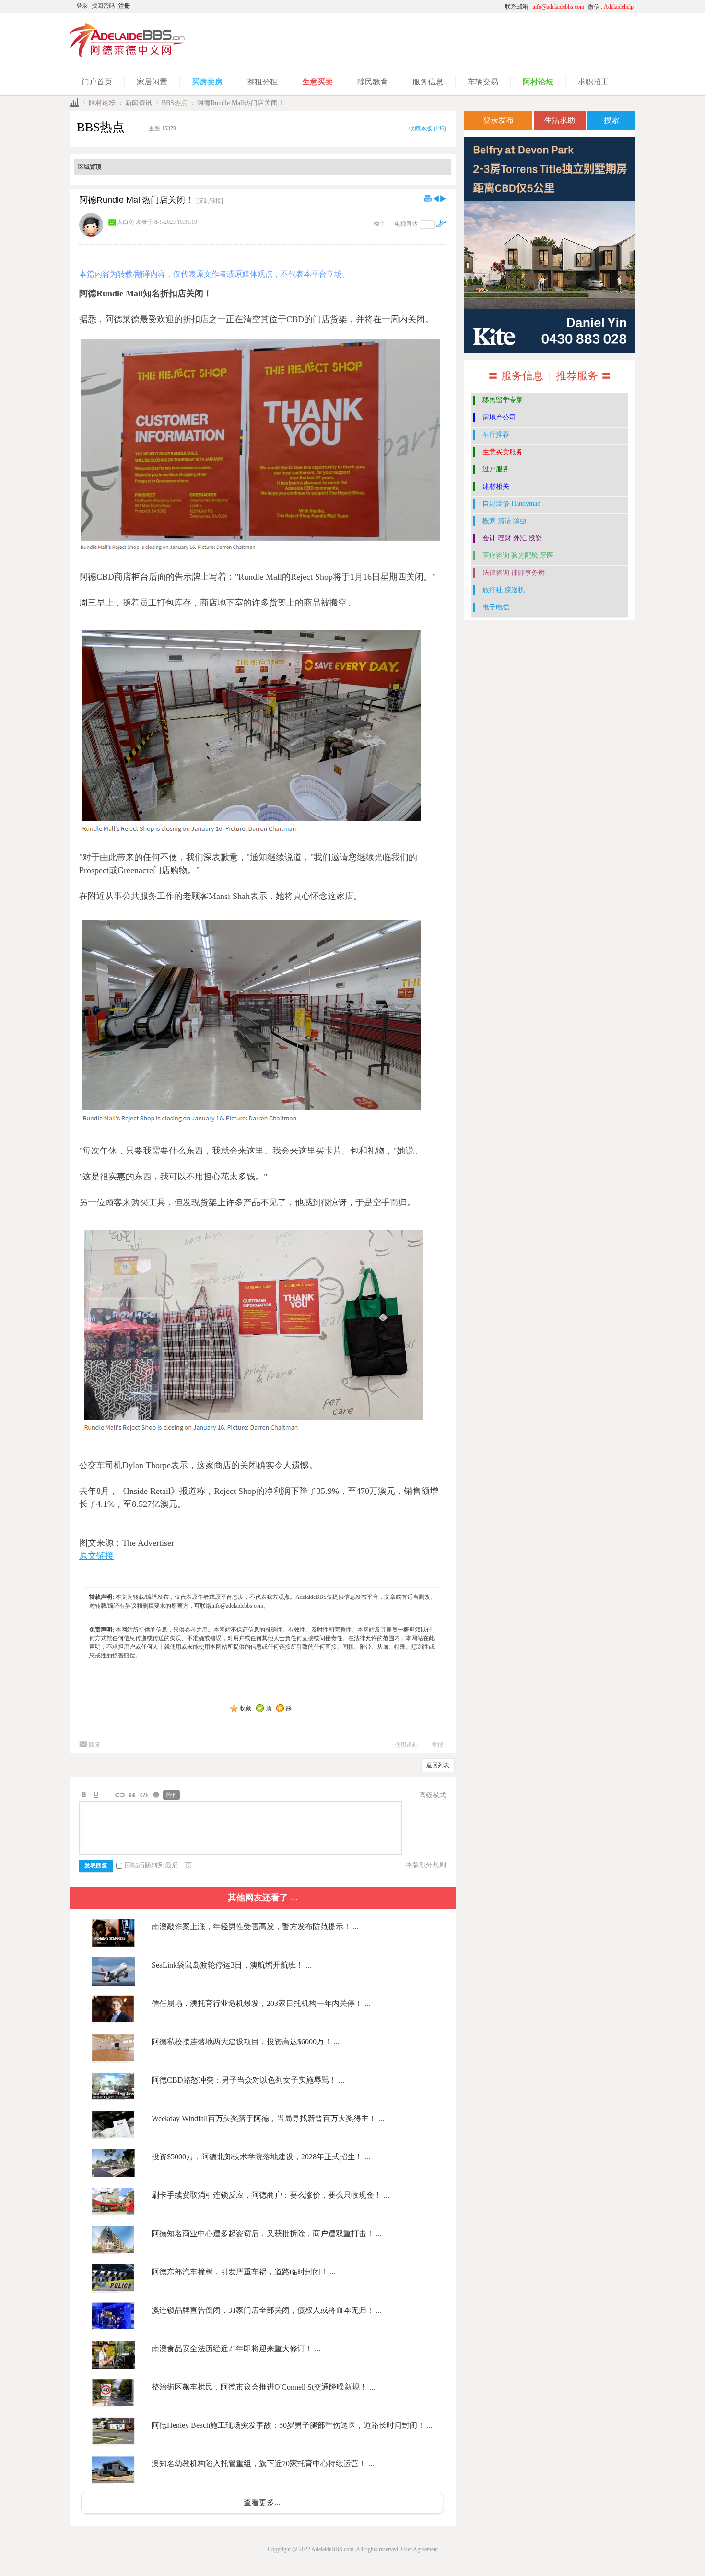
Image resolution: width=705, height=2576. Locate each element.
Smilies (156, 1795)
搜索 (611, 120)
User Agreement (419, 2549)
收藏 (246, 1708)
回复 (94, 1745)
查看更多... (262, 2502)
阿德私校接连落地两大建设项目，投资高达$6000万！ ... (246, 2042)
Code (144, 1795)
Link (120, 1795)
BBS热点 (175, 103)
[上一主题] (436, 198)
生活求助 (560, 120)
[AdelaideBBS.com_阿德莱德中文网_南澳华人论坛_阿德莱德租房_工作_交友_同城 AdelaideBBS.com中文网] (128, 55)
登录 (82, 6)
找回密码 (103, 6)
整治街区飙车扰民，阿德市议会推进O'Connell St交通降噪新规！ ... (263, 2387)
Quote (132, 1795)
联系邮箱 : (545, 7)
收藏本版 (428, 128)
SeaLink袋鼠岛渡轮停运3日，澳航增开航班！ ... (231, 1965)
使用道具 (406, 1745)
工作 (165, 896)
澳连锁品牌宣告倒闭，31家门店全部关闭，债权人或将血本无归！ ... (267, 2310)
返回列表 (438, 1765)
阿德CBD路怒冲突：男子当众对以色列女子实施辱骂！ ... (248, 2080)
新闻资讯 (139, 103)
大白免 (126, 222)
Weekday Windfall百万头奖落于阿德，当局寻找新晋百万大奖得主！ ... (268, 2118)
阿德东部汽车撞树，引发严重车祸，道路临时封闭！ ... (244, 2272)
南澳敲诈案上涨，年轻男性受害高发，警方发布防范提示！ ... (255, 1927)
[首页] (74, 103)
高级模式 (433, 1795)
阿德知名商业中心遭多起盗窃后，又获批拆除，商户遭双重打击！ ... (267, 2233)
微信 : (611, 7)
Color (96, 1795)
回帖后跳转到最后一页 (158, 1865)
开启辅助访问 (408, 7)
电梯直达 (406, 224)
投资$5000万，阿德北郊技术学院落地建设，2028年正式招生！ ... (261, 2157)
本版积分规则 (426, 1865)
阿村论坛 (102, 103)
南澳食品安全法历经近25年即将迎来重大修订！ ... (236, 2349)
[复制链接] (210, 201)
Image (108, 1795)
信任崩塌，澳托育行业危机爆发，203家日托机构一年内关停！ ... (261, 2003)
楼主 (379, 224)
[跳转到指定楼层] (441, 224)
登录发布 (498, 120)
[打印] (428, 198)
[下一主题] (443, 198)
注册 (124, 6)
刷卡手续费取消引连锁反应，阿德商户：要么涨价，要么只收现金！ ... (270, 2195)
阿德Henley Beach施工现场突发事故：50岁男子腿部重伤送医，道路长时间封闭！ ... (292, 2425)
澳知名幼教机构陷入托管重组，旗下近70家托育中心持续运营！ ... (263, 2464)
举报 (437, 1745)
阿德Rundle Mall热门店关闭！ (241, 103)
